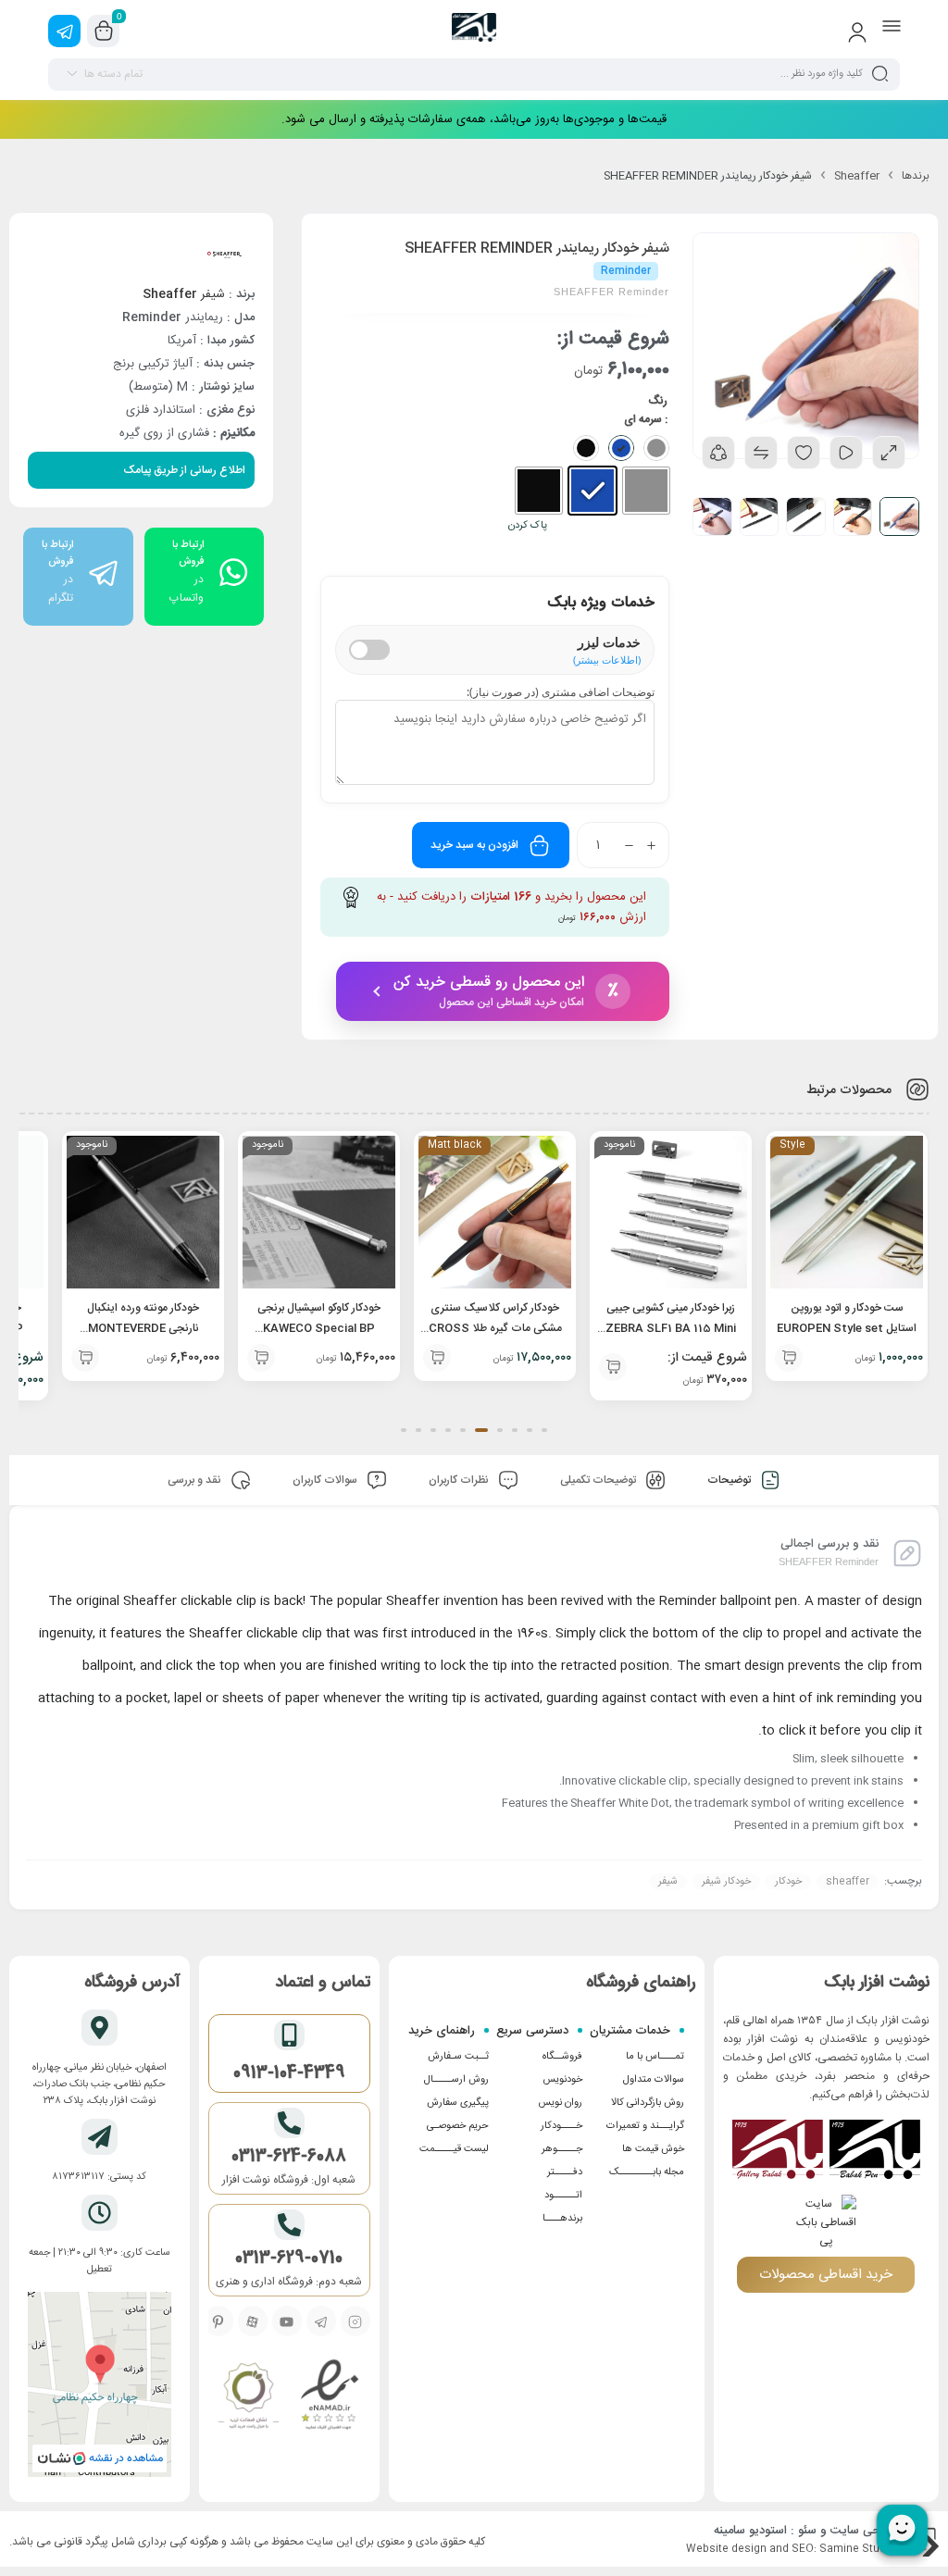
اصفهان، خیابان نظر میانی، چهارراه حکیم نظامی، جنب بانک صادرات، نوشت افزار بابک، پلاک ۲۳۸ (100, 2084)
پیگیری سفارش (458, 2103)
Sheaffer (857, 176)
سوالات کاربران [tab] (326, 1480)
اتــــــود (563, 2196)
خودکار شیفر (726, 1882)
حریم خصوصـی (458, 2126)
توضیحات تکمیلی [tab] (599, 1480)
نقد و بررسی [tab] (196, 1480)
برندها (916, 176)
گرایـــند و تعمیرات (645, 2126)
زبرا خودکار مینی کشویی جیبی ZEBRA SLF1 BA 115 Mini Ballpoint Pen (671, 1328)
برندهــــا (562, 2219)
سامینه (730, 2531)
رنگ (658, 401)
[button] (789, 1358)
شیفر (184, 294)
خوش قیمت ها (653, 2149)
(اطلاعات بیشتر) (607, 660)
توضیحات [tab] (730, 1480)
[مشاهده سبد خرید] (104, 31)
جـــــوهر (562, 2149)
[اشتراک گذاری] (718, 453)
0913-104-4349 (289, 2073)
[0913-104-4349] (289, 2035)
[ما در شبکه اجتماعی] (64, 31)
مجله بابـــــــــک (647, 2172)
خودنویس (562, 2080)
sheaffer (848, 1882)
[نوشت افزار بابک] (474, 31)
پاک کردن (528, 526)
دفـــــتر (565, 2172)
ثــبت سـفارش (458, 2057)
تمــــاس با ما (655, 2057)
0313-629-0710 (289, 2259)
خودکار (788, 1882)
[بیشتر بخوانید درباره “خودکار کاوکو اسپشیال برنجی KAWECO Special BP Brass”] (261, 1358)
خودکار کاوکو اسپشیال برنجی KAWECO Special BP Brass (319, 1328)
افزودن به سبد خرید (474, 845)
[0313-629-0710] (289, 2225)
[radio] (646, 491)
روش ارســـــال (456, 2080)
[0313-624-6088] (289, 2123)
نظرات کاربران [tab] (460, 1480)
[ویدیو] (846, 453)
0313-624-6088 (289, 2157)
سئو (807, 2531)
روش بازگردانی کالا (648, 2103)
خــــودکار (561, 2126)
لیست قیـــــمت (454, 2149)
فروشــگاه (562, 2057)
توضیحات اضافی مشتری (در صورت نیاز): (561, 692)
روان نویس (560, 2103)
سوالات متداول (654, 2080)
